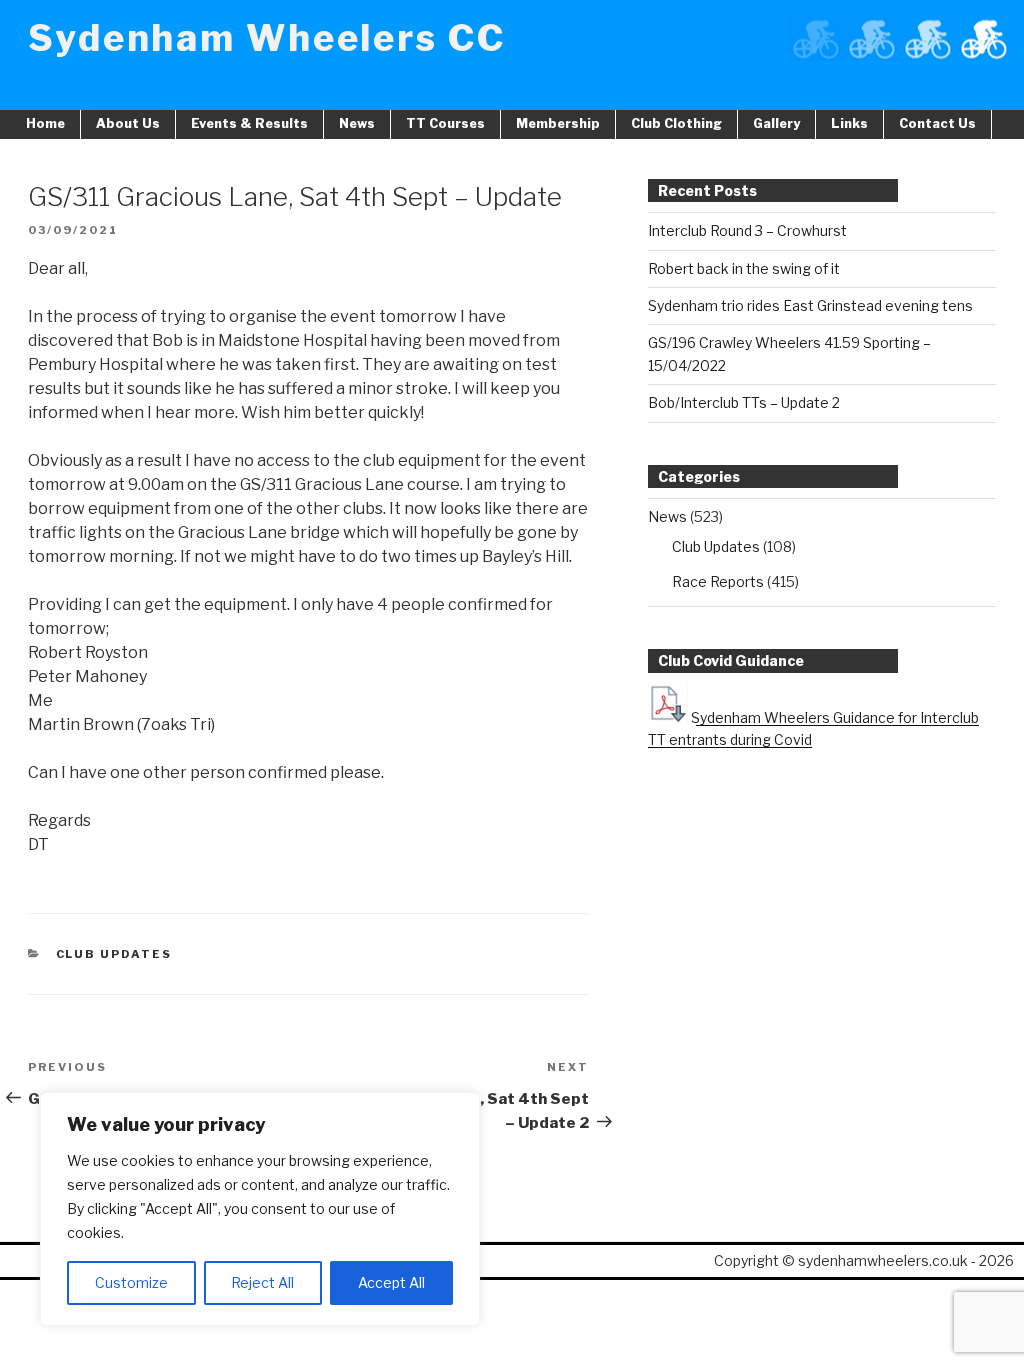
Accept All (391, 1282)
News (357, 123)
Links (849, 123)
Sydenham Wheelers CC (267, 38)
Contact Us (937, 123)
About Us (128, 123)
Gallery (776, 123)
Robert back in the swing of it (744, 268)
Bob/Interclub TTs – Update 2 (744, 402)
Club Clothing (676, 123)
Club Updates (114, 954)
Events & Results (249, 123)
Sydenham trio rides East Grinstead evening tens (810, 305)
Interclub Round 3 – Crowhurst (747, 230)
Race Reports (718, 581)
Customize (131, 1282)
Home (45, 123)
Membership (558, 123)
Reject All (262, 1282)
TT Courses (445, 123)
